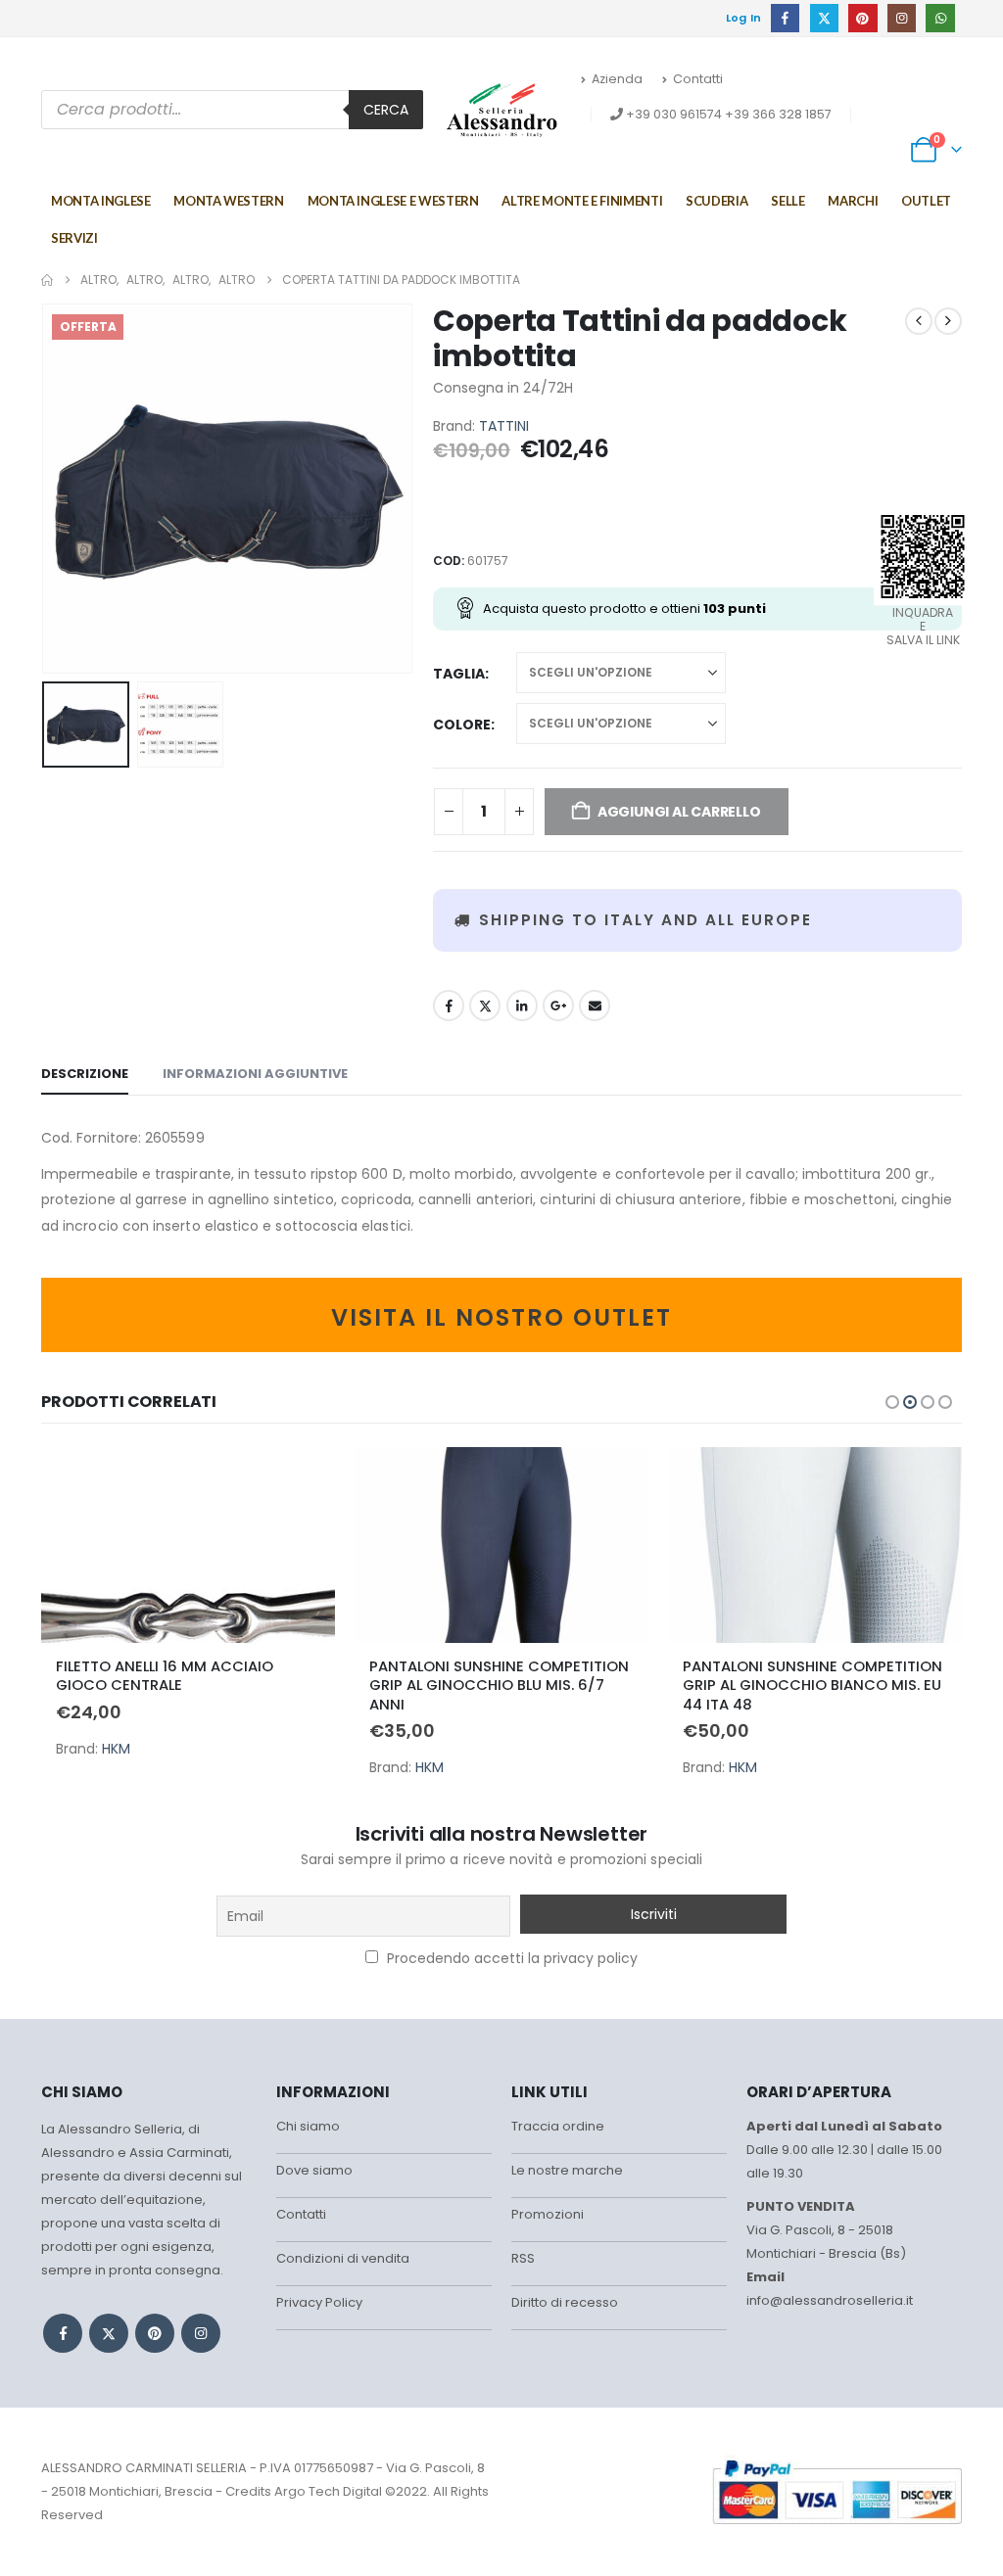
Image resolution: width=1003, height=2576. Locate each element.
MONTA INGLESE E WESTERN (393, 201)
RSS (523, 2258)
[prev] (919, 321)
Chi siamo (308, 2126)
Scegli (303, 1479)
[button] (46, 489)
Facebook (449, 1006)
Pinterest (155, 2333)
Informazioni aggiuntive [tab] (255, 1074)
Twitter (485, 1006)
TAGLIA (459, 674)
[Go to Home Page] (47, 280)
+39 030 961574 (674, 114)
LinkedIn (522, 1006)
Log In (744, 18)
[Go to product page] (188, 1545)
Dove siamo (314, 2170)
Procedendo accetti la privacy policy (510, 1958)
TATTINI (504, 426)
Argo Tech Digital (328, 2491)
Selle (788, 201)
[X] (824, 18)
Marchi (853, 201)
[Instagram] (902, 18)
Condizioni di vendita (343, 2258)
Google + (558, 1006)
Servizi (74, 238)
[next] (948, 321)
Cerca (386, 110)
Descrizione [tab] (85, 1074)
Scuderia (716, 201)
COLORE (462, 725)
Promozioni (548, 2214)
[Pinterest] (862, 18)
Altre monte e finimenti (582, 201)
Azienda (617, 79)
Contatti (698, 79)
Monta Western (228, 201)
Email (595, 1006)
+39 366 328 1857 (778, 114)
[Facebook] (785, 18)
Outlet (926, 201)
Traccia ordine (558, 2126)
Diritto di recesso (565, 2302)
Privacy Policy (319, 2302)
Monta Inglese (100, 201)
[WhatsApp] (940, 18)
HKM (116, 1749)
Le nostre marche (567, 2170)
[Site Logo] (502, 110)
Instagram (201, 2333)
